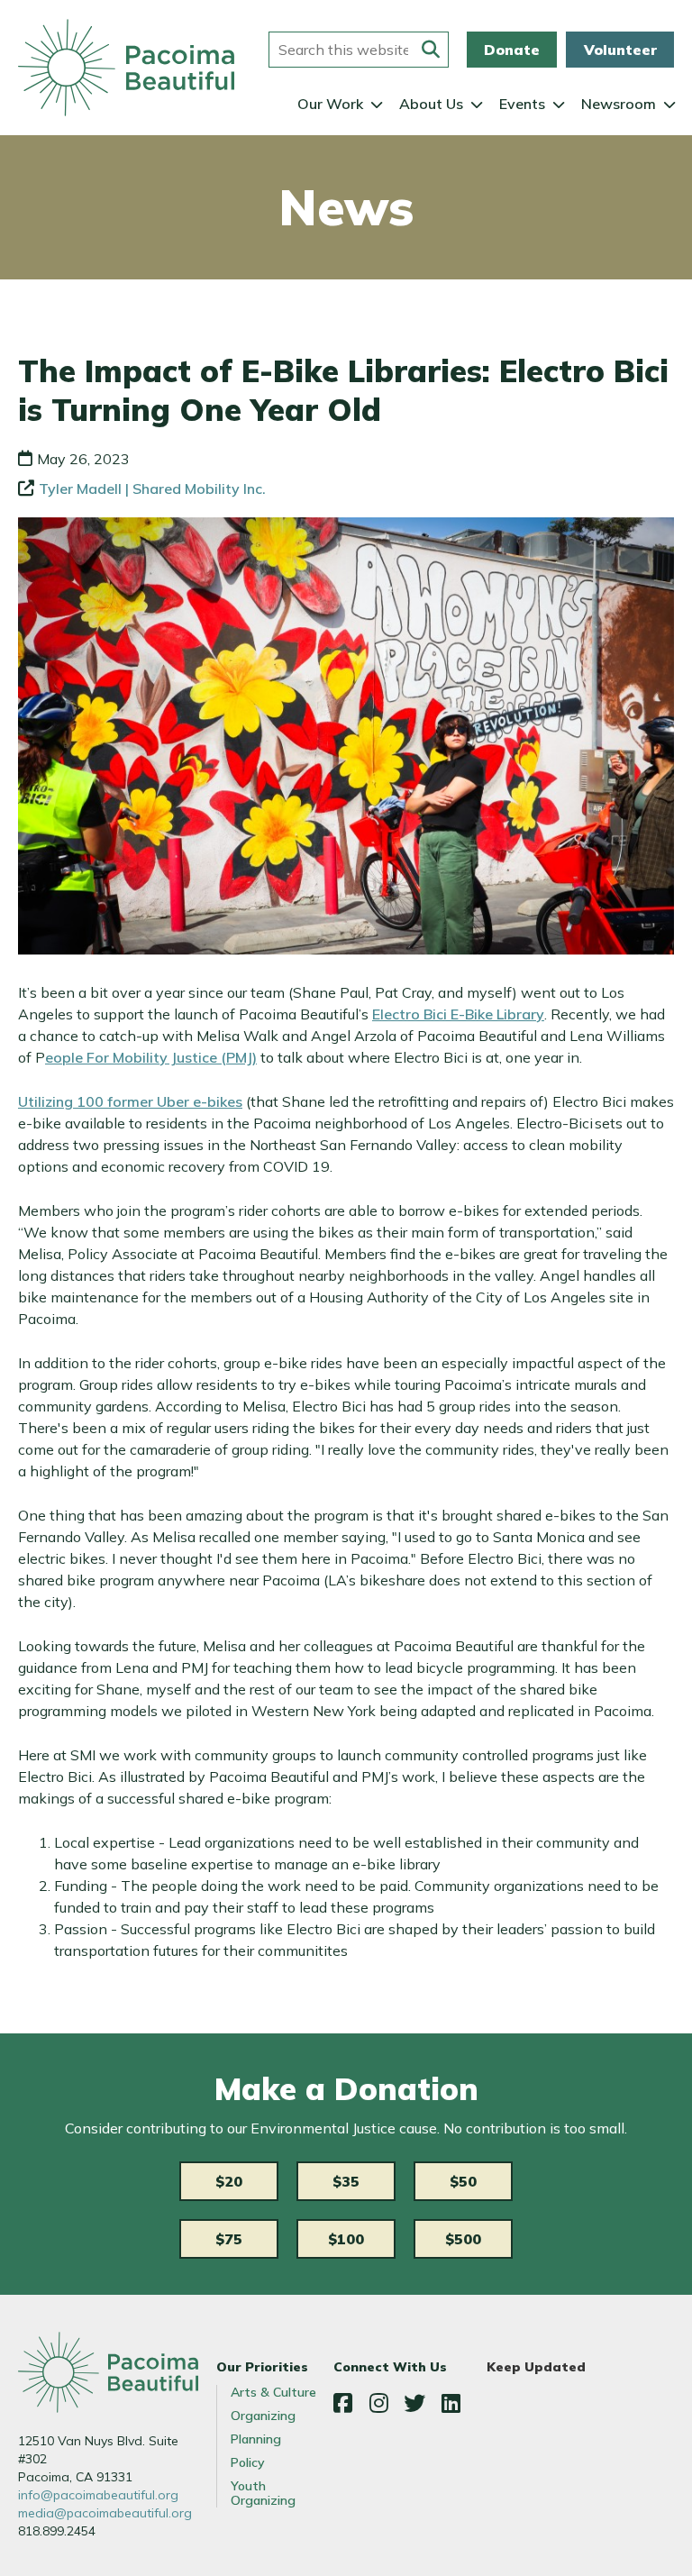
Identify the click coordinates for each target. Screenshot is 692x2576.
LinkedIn (451, 2403)
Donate (512, 50)
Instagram (378, 2403)
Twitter (414, 2403)
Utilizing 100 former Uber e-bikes (130, 1101)
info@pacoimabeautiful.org (98, 2495)
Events (522, 104)
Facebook (342, 2403)
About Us (431, 104)
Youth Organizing (263, 2493)
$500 (463, 2239)
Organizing (263, 2416)
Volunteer (620, 50)
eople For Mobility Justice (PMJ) (151, 1057)
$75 (229, 2239)
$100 (346, 2239)
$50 (463, 2181)
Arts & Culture (273, 2392)
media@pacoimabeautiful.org (105, 2513)
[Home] (126, 68)
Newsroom (619, 104)
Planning (256, 2439)
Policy (248, 2462)
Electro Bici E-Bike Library (458, 1014)
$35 (346, 2181)
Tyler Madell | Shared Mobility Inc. (152, 489)
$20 (229, 2181)
